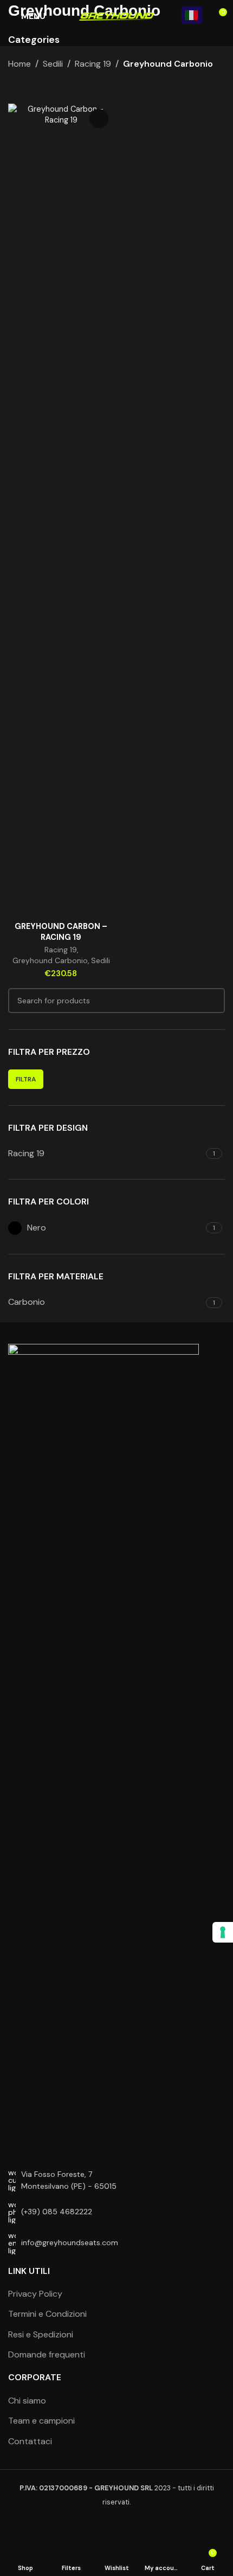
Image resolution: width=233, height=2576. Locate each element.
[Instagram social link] (116, 2527)
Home (20, 64)
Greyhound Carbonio (50, 960)
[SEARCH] (212, 1001)
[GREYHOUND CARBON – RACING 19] (61, 510)
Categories (34, 40)
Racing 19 (93, 64)
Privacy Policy (35, 2294)
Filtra (26, 1079)
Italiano (192, 15)
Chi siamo (27, 2401)
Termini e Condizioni (47, 2314)
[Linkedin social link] (130, 2527)
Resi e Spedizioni (41, 2334)
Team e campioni (41, 2421)
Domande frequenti (47, 2354)
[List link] (116, 2212)
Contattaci (30, 2441)
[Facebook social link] (103, 2527)
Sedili (53, 64)
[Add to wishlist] (99, 118)
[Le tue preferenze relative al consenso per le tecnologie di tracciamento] (223, 1932)
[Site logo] (116, 16)
